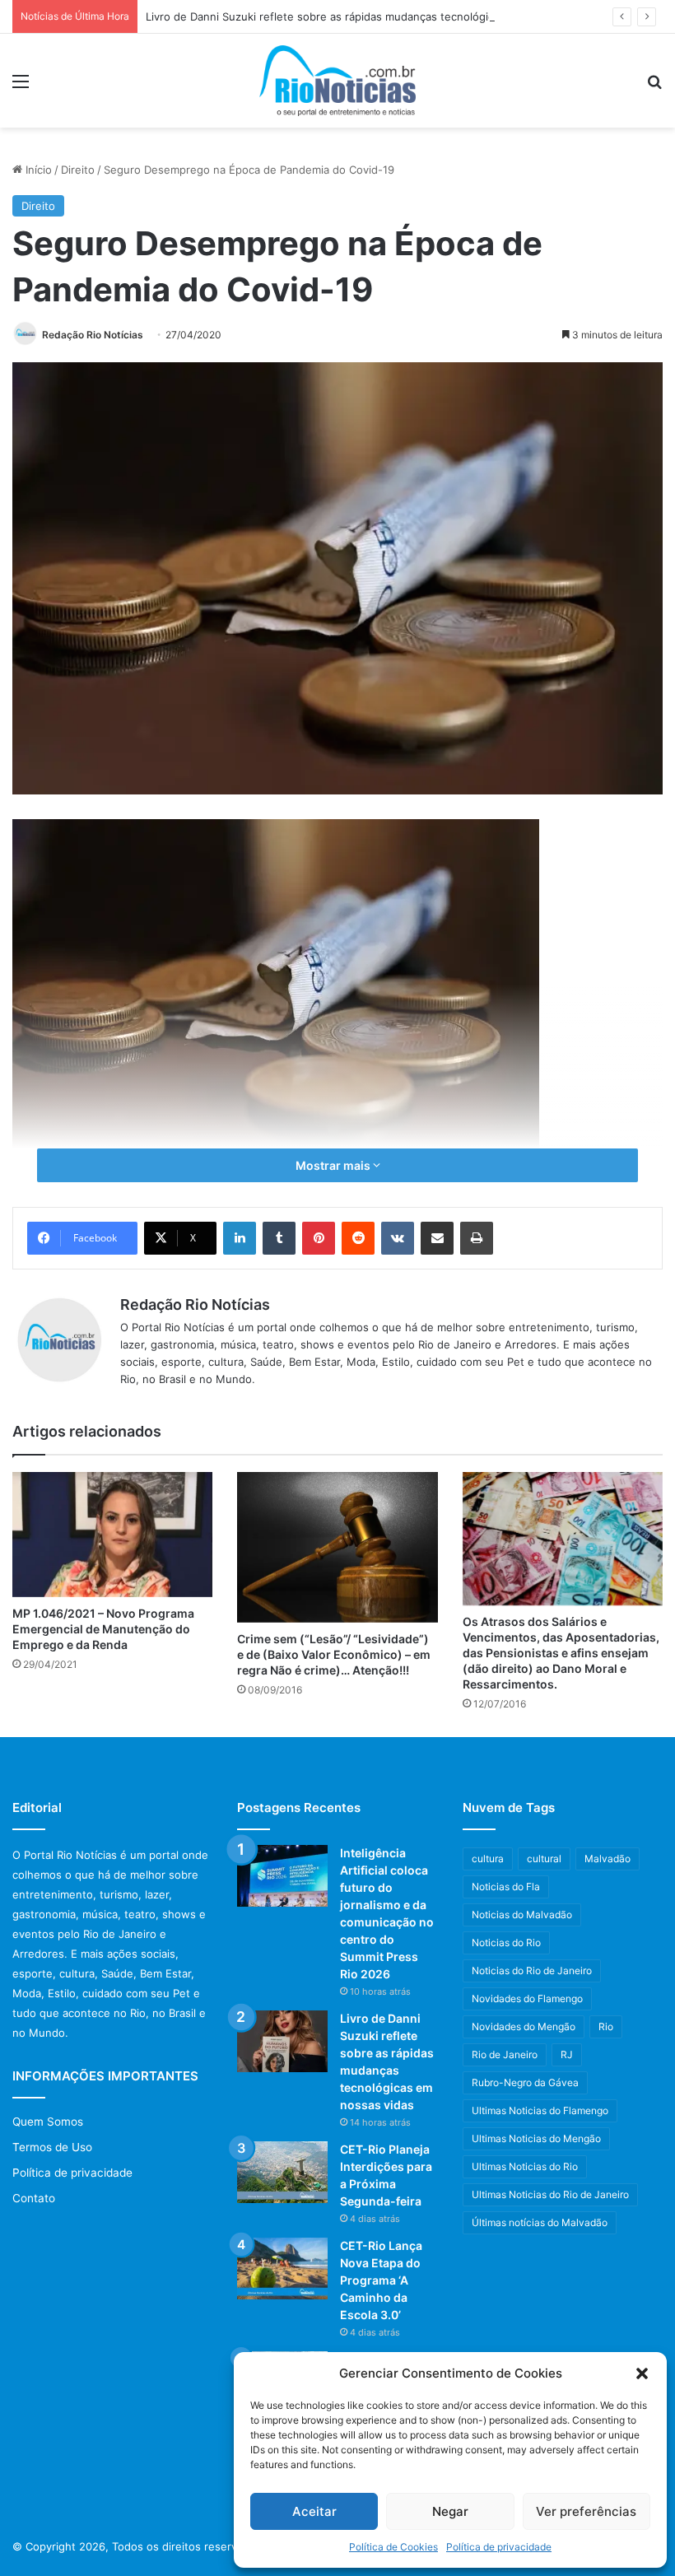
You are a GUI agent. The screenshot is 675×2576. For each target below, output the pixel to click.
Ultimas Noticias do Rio (525, 2166)
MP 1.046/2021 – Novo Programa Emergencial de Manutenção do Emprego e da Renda (103, 1629)
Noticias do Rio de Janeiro (532, 1970)
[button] (642, 2373)
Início (37, 170)
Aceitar (314, 2511)
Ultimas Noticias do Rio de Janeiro (550, 2194)
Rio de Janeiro (505, 2054)
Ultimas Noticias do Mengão (536, 2138)
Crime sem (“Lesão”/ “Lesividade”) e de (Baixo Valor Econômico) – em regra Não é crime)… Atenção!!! (334, 1654)
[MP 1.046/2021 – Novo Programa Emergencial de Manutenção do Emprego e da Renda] (112, 1535)
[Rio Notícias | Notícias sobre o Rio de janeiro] (337, 81)
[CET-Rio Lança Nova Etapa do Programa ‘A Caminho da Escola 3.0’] (282, 2269)
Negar (450, 2511)
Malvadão (607, 1859)
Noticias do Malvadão (522, 1915)
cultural (544, 1859)
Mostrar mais (334, 1165)
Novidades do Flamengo (527, 1998)
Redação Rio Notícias (93, 335)
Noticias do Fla (506, 1887)
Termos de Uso (52, 2147)
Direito (78, 170)
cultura (488, 1859)
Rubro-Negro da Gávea (525, 2082)
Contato (34, 2198)
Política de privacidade (499, 2547)
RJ (567, 2054)
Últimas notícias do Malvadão (540, 2222)
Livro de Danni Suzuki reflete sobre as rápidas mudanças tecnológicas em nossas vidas (370, 16)
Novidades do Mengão (524, 2026)
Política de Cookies (393, 2547)
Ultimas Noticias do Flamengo (540, 2110)
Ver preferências (586, 2511)
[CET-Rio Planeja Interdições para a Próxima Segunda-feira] (282, 2172)
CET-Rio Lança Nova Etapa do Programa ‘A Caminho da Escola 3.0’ (381, 2280)
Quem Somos (48, 2122)
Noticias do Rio (506, 1942)
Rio (606, 2026)
